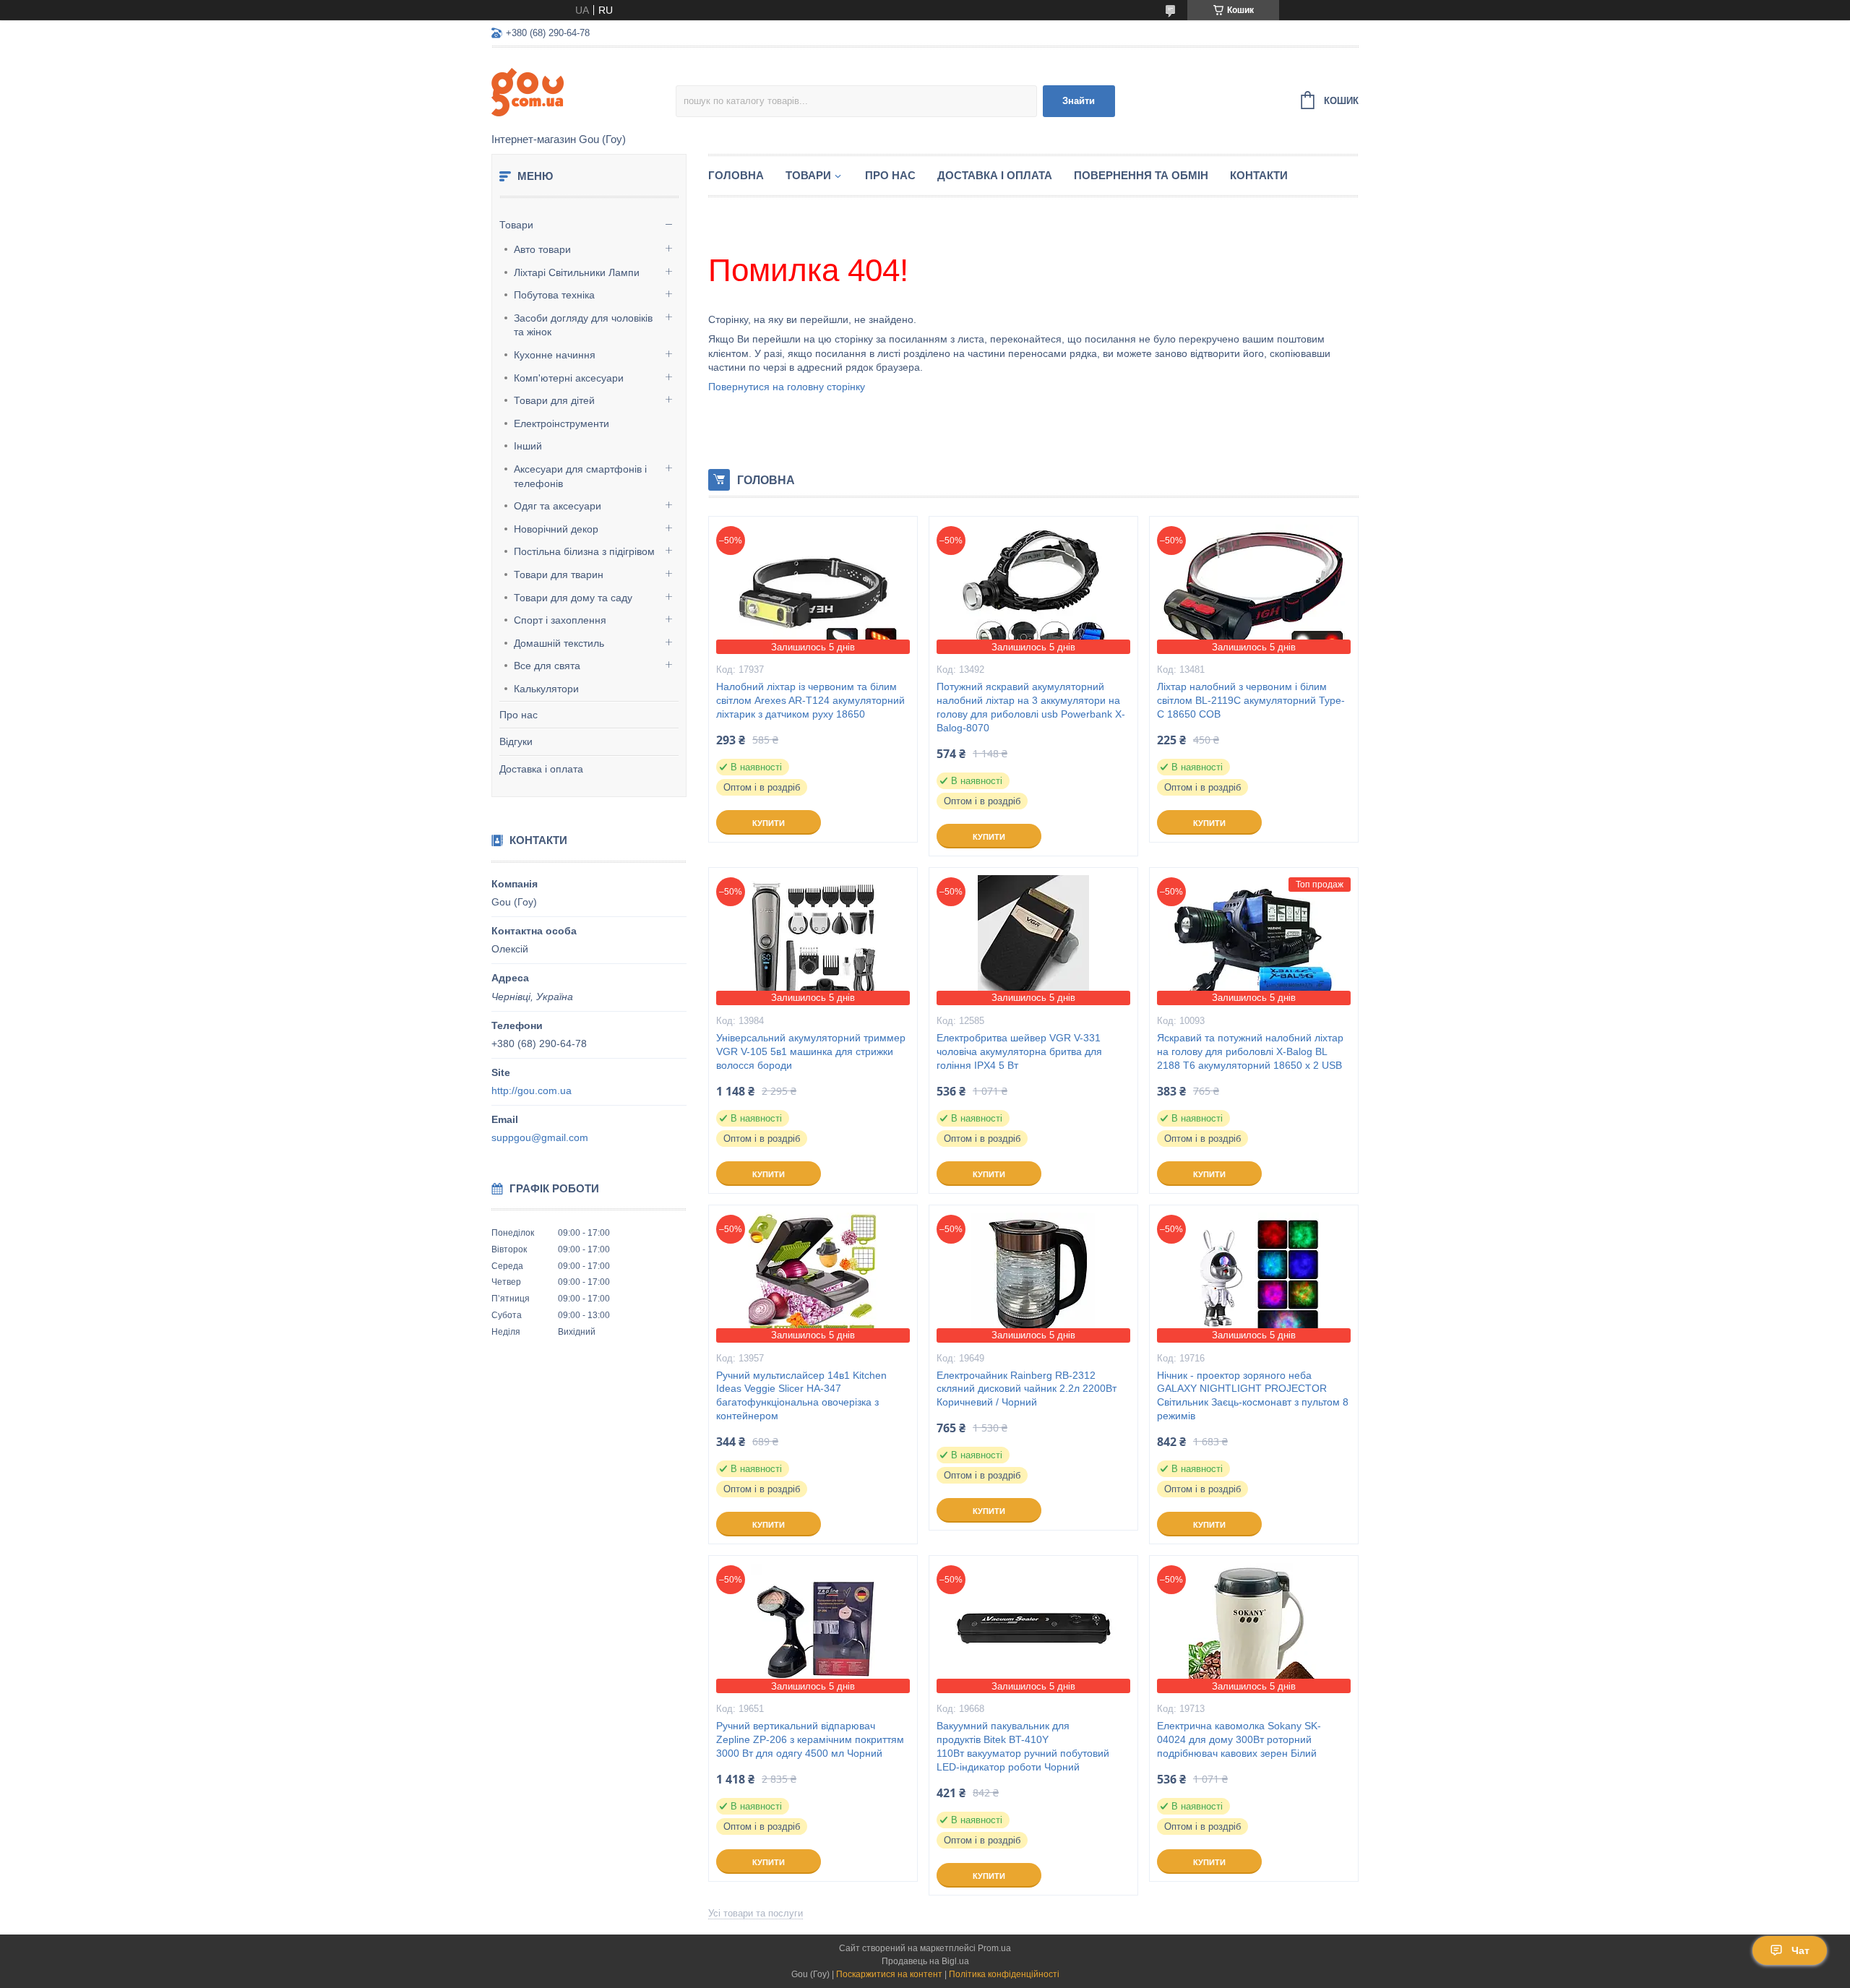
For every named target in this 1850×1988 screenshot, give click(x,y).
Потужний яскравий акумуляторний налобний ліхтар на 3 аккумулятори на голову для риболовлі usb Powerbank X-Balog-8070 (1031, 707)
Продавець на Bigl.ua (925, 1961)
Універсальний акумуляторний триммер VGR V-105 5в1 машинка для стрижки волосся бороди (811, 1051)
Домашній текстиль (559, 643)
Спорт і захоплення (560, 620)
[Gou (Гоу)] (584, 91)
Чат (1800, 1950)
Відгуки (516, 741)
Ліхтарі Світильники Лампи (577, 272)
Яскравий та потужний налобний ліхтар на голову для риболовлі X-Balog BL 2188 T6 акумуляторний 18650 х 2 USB (1250, 1051)
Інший (528, 446)
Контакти (1259, 175)
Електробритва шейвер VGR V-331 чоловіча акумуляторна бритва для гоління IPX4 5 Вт (1019, 1051)
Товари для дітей (554, 400)
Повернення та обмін (1141, 175)
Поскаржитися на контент (889, 1974)
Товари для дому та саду (573, 598)
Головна (736, 175)
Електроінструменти (562, 423)
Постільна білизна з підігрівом (584, 551)
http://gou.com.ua (532, 1090)
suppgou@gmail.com (540, 1137)
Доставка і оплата (541, 769)
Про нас (519, 715)
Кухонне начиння (555, 355)
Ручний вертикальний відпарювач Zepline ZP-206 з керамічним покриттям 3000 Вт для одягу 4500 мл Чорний (810, 1739)
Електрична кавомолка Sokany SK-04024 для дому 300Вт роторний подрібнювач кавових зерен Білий (1239, 1739)
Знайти (1079, 101)
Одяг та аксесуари (558, 506)
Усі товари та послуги (756, 1913)
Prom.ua (994, 1948)
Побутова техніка (554, 295)
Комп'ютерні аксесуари (569, 378)
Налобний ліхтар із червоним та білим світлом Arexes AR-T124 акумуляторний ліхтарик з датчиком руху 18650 (810, 700)
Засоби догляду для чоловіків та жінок (583, 325)
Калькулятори (546, 689)
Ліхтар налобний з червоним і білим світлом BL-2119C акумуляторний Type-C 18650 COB (1251, 700)
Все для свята (547, 666)
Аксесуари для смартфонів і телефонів (580, 476)
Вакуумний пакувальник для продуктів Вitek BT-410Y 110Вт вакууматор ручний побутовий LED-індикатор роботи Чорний (1023, 1746)
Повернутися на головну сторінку (787, 387)
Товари (516, 225)
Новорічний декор (556, 529)
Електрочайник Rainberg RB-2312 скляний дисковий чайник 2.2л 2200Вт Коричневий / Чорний (1027, 1389)
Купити (769, 823)
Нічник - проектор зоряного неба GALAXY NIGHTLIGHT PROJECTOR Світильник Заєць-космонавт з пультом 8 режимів (1253, 1396)
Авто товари (542, 249)
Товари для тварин (559, 575)
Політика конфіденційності (1004, 1974)
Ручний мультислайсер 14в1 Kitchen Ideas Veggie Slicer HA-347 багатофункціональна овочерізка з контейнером (801, 1396)
